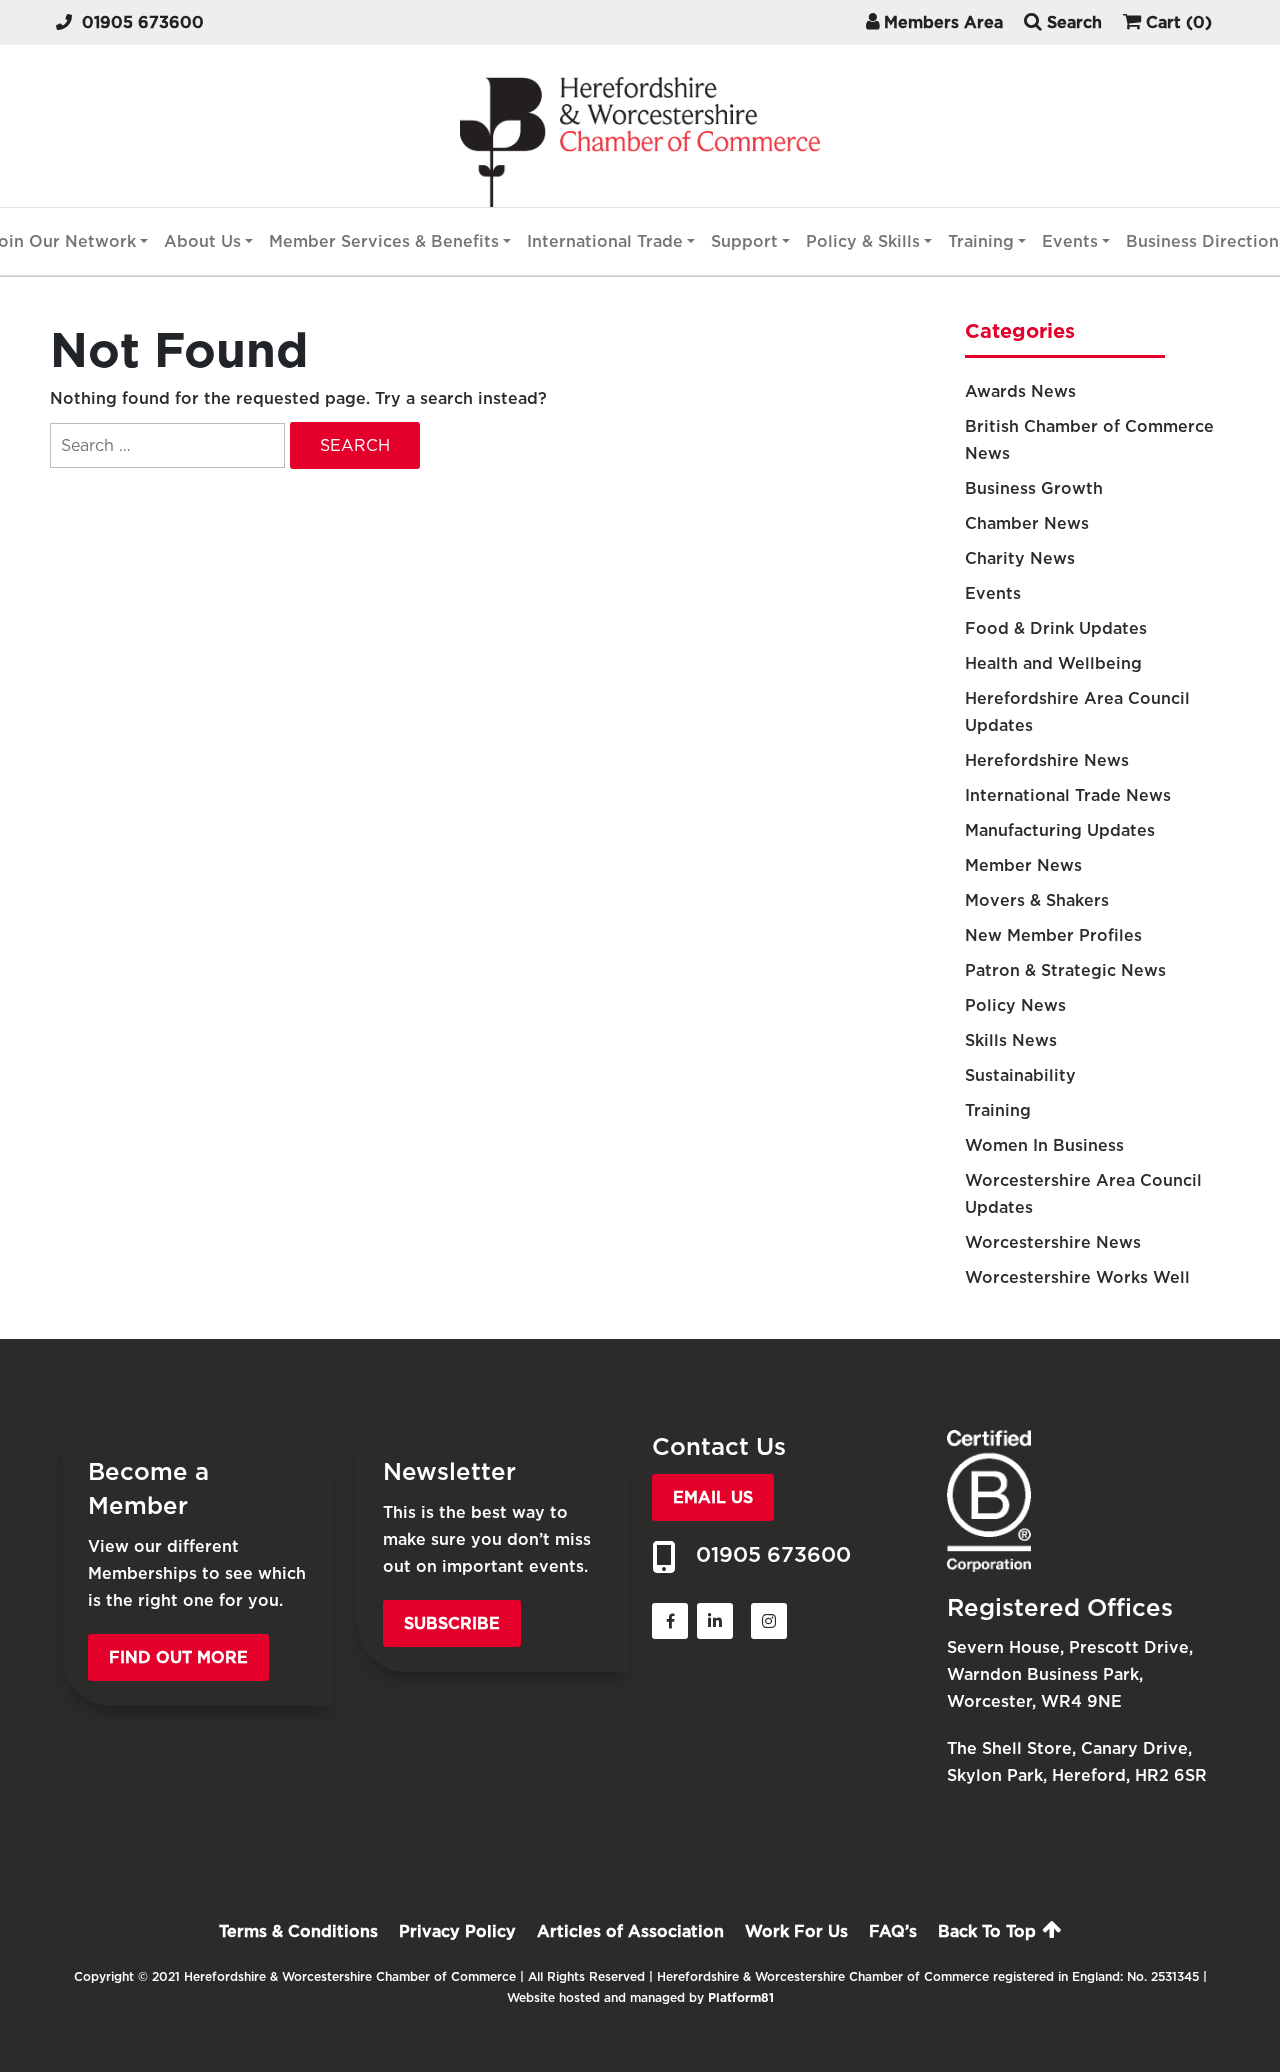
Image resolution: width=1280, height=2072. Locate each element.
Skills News (1011, 1040)
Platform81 (741, 1997)
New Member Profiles (1053, 935)
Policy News (1015, 1005)
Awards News (1020, 391)
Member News (1023, 865)
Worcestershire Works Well (1077, 1277)
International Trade (605, 241)
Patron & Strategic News (1065, 970)
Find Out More (178, 1657)
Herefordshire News (1047, 760)
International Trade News (1068, 795)
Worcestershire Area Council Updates (1083, 1194)
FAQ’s (893, 1931)
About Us (202, 241)
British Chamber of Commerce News (1089, 440)
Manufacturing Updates (1060, 830)
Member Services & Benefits (384, 241)
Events (1070, 241)
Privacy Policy (457, 1931)
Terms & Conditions (298, 1931)
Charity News (1020, 558)
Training (981, 241)
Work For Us (796, 1931)
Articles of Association (630, 1931)
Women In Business (1044, 1145)
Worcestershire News (1053, 1242)
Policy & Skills (863, 241)
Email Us (713, 1497)
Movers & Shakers (1037, 900)
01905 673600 (143, 22)
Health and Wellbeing (1053, 663)
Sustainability (1020, 1075)
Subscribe (452, 1623)
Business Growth (1034, 488)
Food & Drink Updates (1056, 628)
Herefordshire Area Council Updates (1077, 712)
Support (744, 241)
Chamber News (1027, 523)
